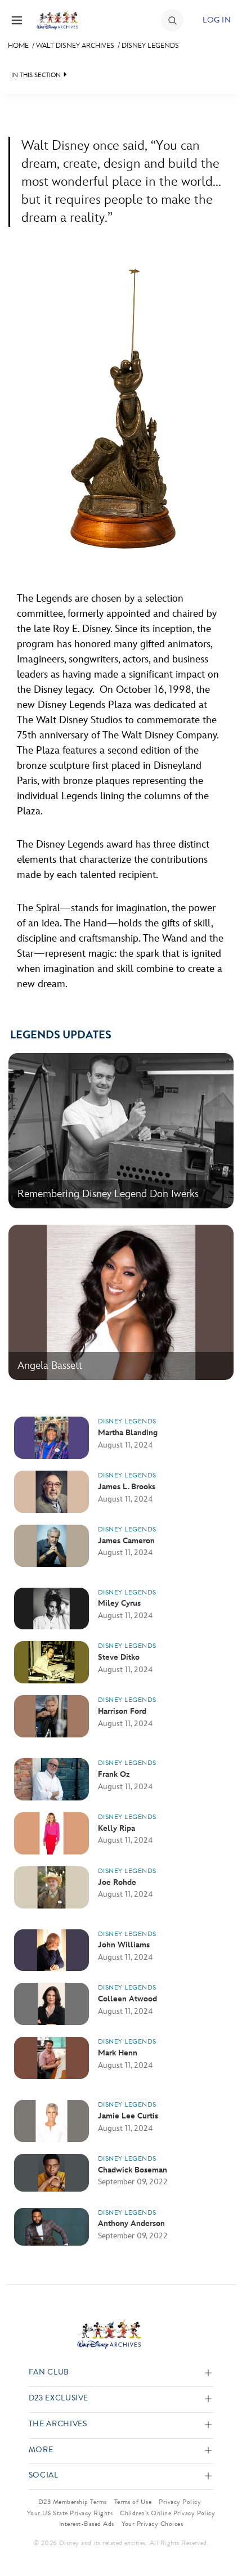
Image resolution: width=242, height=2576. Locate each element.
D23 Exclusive (59, 2398)
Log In (217, 20)
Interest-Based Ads (87, 2524)
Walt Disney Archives (75, 46)
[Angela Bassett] (121, 1377)
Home (18, 46)
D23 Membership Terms (73, 2502)
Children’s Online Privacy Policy (167, 2513)
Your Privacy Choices (153, 2524)
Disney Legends (150, 46)
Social (44, 2476)
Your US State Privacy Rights (70, 2513)
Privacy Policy (180, 2502)
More (41, 2450)
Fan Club (49, 2373)
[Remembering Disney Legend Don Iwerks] (121, 1206)
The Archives (58, 2424)
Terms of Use (133, 2502)
